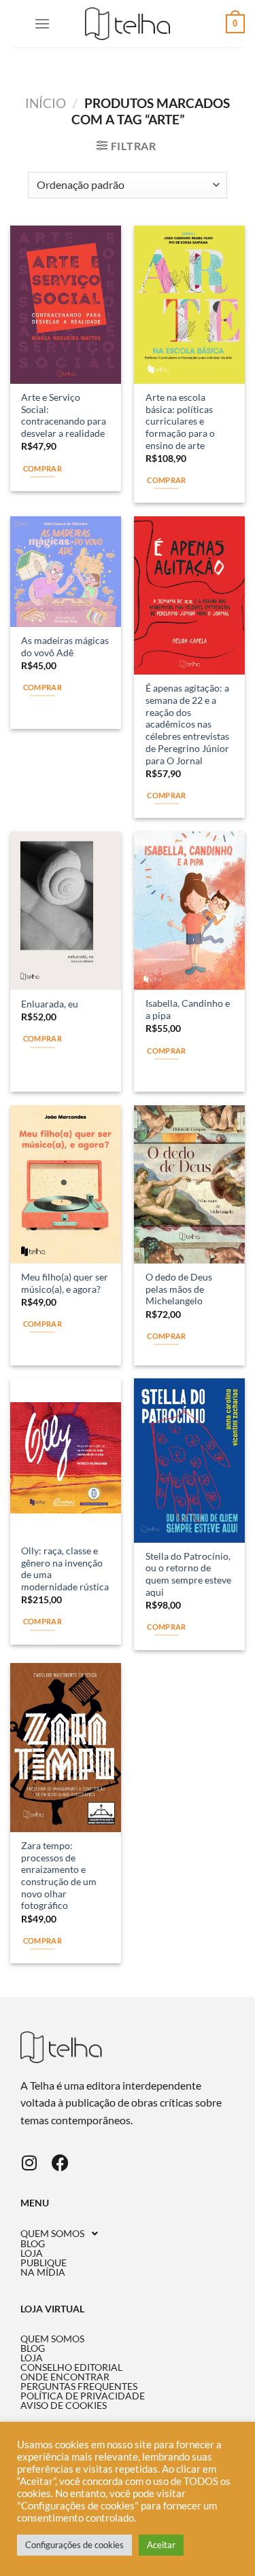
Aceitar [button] (161, 2545)
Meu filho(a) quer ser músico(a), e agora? (65, 1283)
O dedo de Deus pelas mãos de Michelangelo (179, 1289)
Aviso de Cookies (64, 2405)
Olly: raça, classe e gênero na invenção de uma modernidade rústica (65, 1569)
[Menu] (42, 23)
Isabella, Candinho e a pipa (188, 1009)
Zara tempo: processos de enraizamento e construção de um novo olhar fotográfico (59, 1876)
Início (46, 103)
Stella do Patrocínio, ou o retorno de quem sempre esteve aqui (188, 1574)
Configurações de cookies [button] (74, 2545)
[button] (128, 2234)
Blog (33, 2244)
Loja (32, 2253)
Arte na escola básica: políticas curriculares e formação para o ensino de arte (180, 422)
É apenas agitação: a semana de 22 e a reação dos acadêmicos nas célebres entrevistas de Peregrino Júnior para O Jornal (187, 724)
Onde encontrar (65, 2377)
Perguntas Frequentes (79, 2386)
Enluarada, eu (50, 1004)
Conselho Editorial (71, 2367)
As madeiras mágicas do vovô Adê (65, 647)
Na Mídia (43, 2272)
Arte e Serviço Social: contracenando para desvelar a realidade (64, 415)
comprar (166, 480)
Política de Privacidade (83, 2396)
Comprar (42, 468)
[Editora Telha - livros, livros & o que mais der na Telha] (128, 24)
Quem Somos (52, 2234)
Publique (44, 2263)
